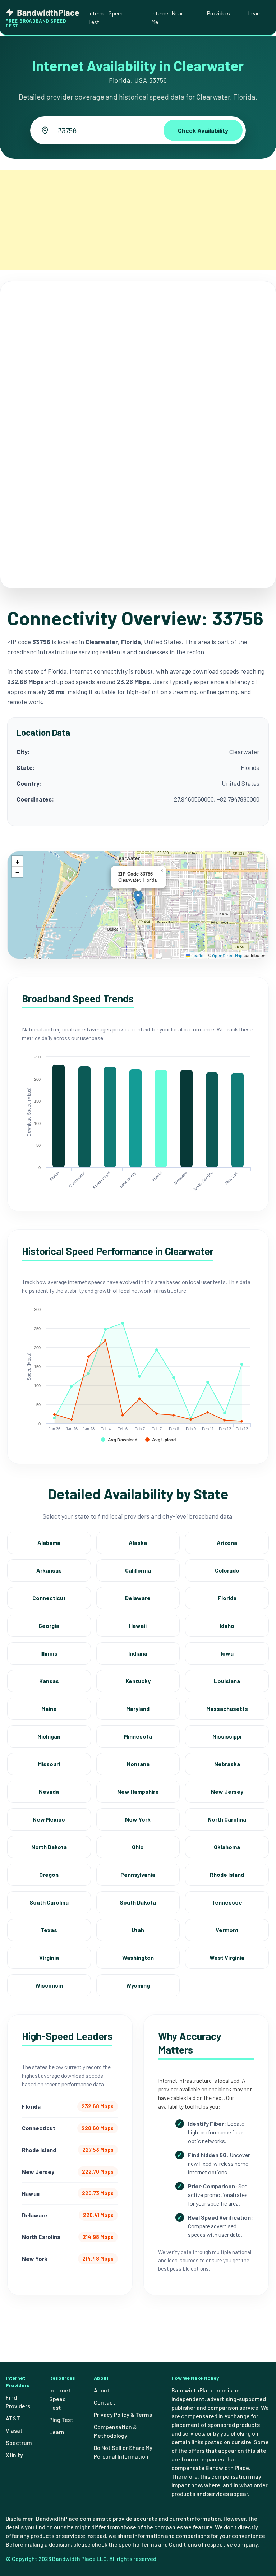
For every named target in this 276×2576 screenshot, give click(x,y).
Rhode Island (227, 1875)
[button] (138, 898)
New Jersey (227, 1792)
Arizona (227, 1543)
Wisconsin (49, 1985)
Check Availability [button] (203, 130)
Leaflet (198, 955)
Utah (138, 1930)
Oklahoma (227, 1847)
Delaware (138, 1598)
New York (138, 1819)
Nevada (49, 1792)
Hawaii (138, 1626)
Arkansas (49, 1570)
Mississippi (227, 1736)
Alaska (138, 1543)
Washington (138, 1958)
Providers (218, 13)
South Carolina (49, 1902)
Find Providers (18, 2402)
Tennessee (227, 1902)
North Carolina (227, 1819)
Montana (138, 1764)
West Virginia (227, 1958)
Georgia (49, 1626)
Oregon (49, 1875)
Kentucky (138, 1681)
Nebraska (227, 1764)
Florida (227, 1598)
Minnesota (138, 1736)
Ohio (138, 1847)
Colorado (227, 1570)
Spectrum (19, 2443)
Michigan (49, 1736)
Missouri (49, 1764)
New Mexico (49, 1819)
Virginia (49, 1958)
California (138, 1570)
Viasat (14, 2430)
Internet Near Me (167, 17)
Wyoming (138, 1985)
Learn (255, 13)
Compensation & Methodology (115, 2431)
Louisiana (227, 1681)
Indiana (138, 1653)
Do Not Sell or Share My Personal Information (123, 2452)
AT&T (13, 2418)
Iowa (227, 1653)
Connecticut (49, 1598)
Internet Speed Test (106, 17)
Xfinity (14, 2455)
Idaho (227, 1626)
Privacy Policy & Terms (123, 2415)
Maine (49, 1709)
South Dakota (138, 1902)
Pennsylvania (138, 1875)
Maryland (138, 1709)
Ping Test (61, 2420)
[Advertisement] (138, 220)
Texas (49, 1930)
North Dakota (49, 1847)
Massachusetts (227, 1709)
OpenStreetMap (227, 955)
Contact (105, 2402)
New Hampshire (138, 1792)
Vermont (227, 1930)
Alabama (49, 1543)
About (102, 2390)
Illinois (49, 1653)
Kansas (49, 1681)
